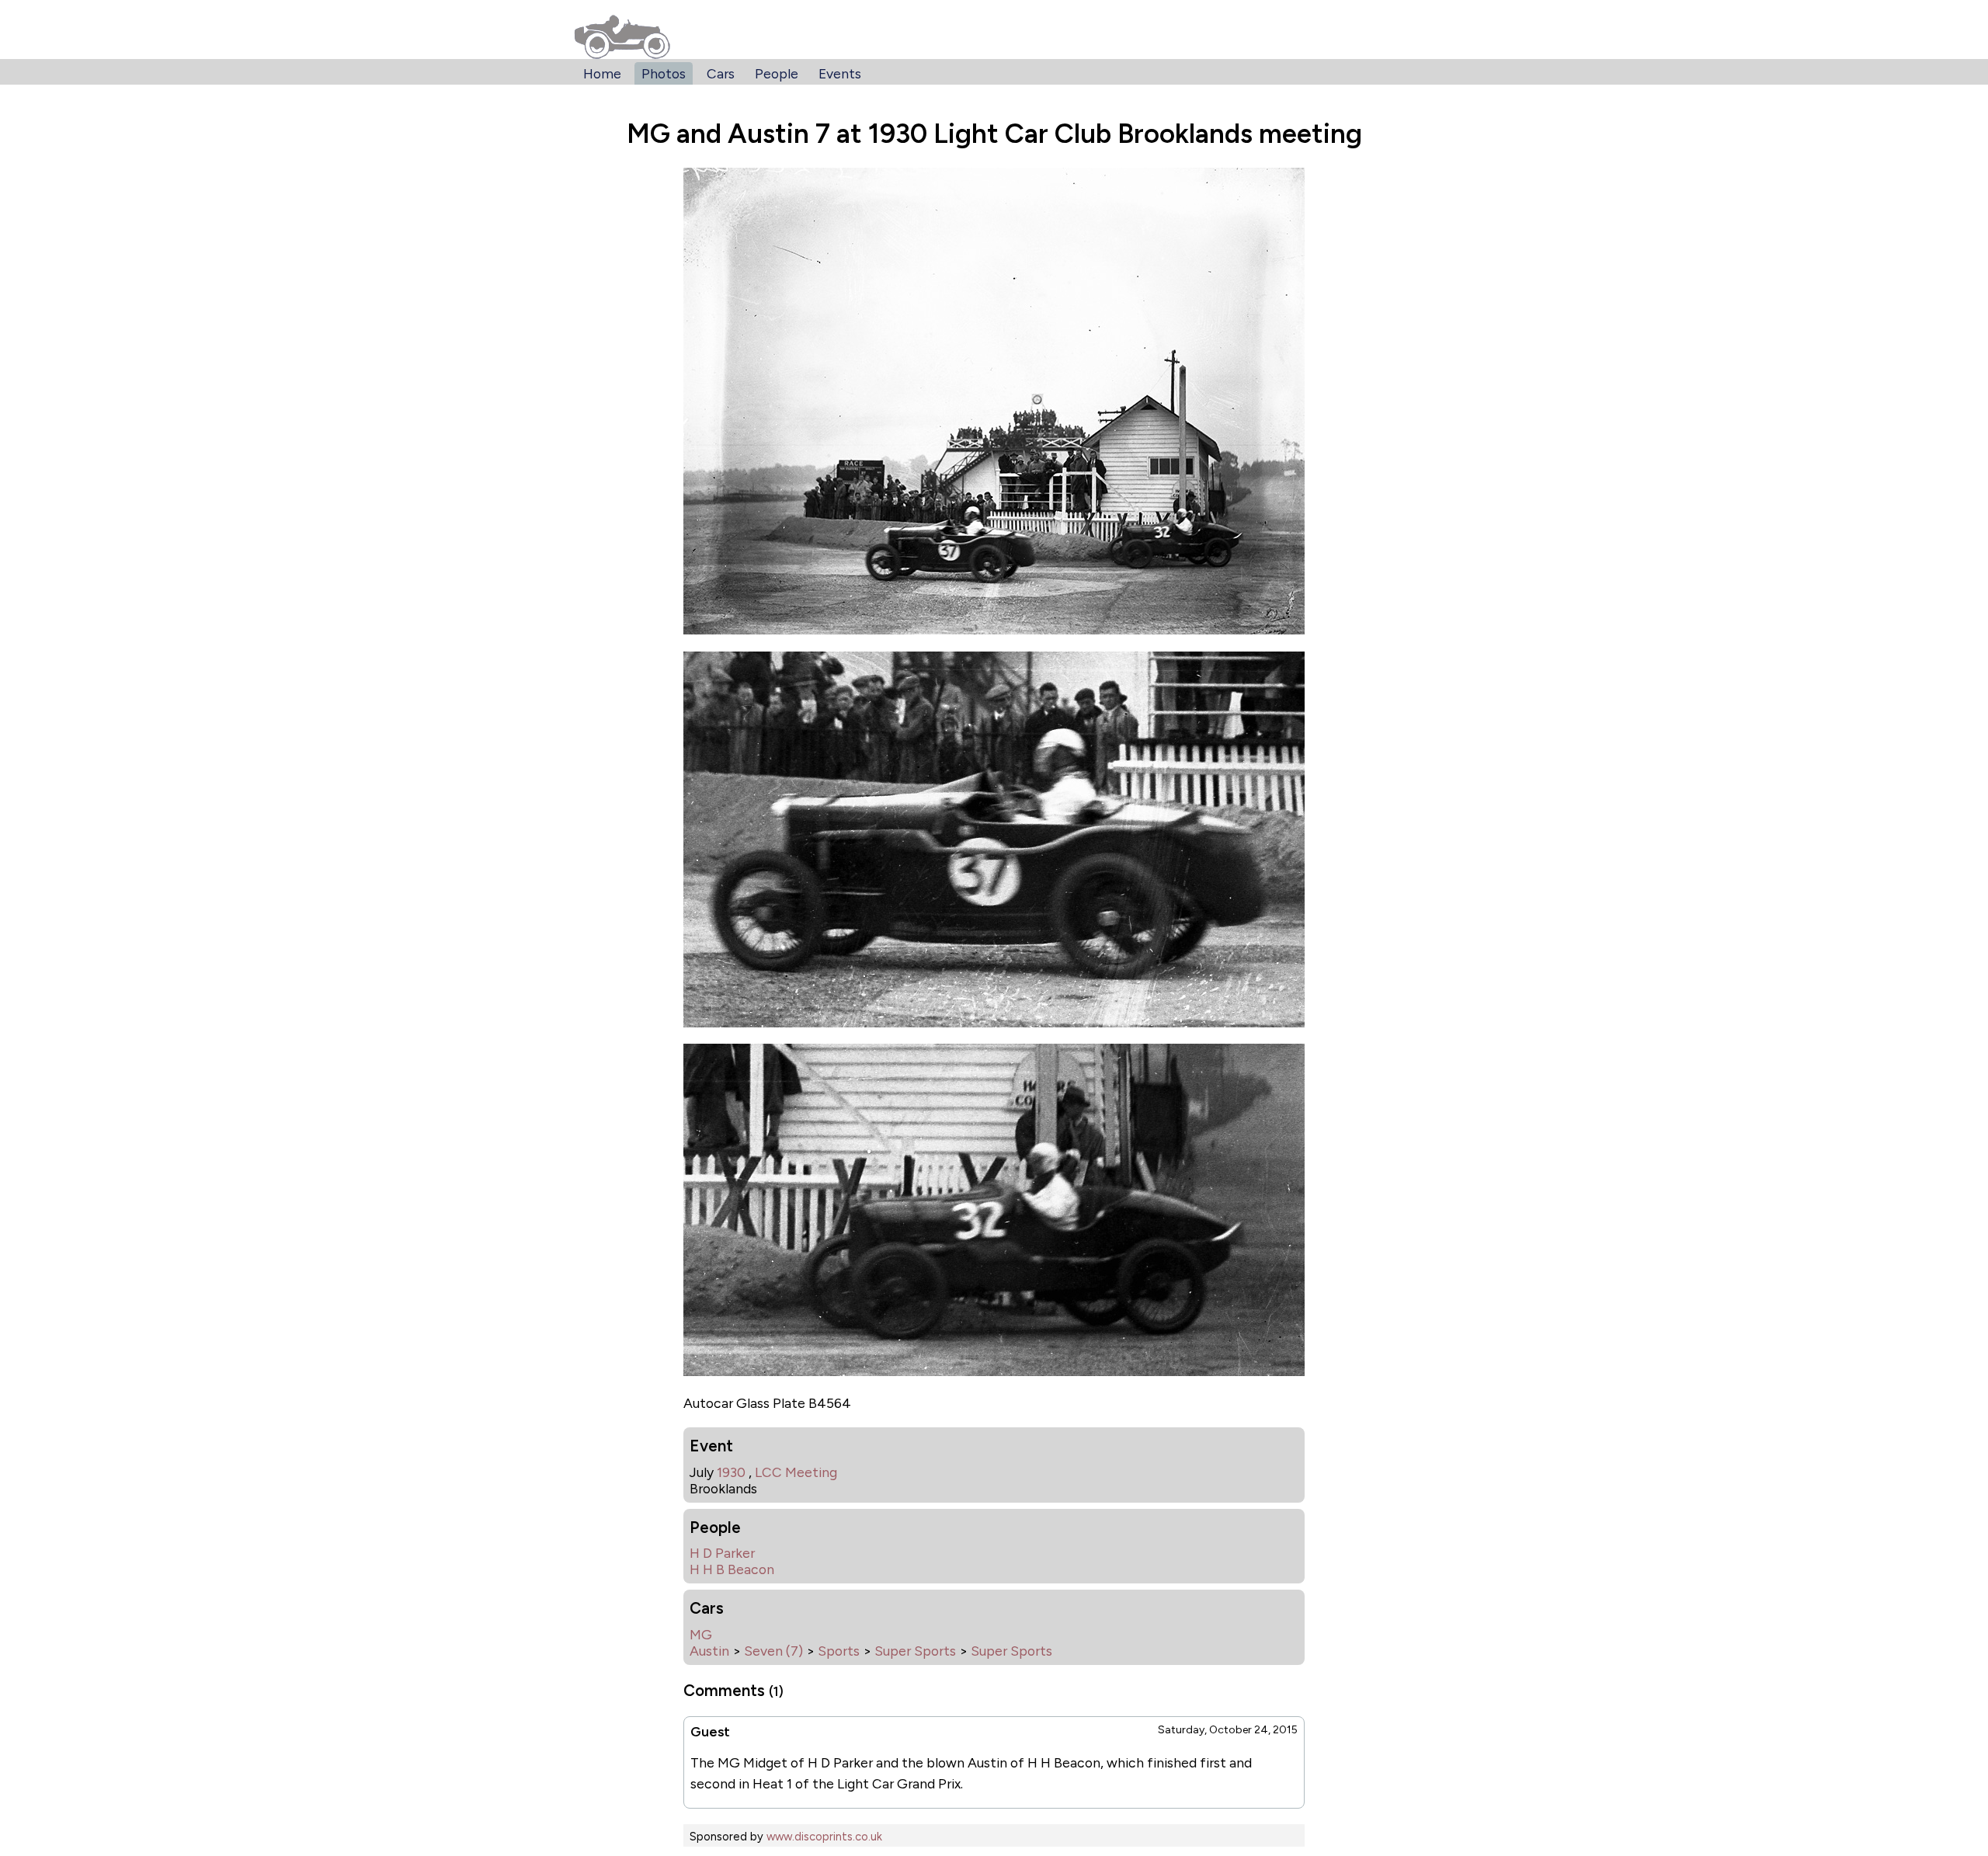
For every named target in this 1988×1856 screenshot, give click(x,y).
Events (840, 73)
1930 (731, 1472)
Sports (839, 1651)
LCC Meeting (796, 1472)
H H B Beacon (732, 1569)
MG (701, 1634)
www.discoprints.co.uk (824, 1837)
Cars (721, 73)
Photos (664, 73)
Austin (709, 1651)
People (777, 73)
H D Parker (722, 1553)
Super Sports (915, 1651)
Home (602, 73)
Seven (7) (773, 1651)
